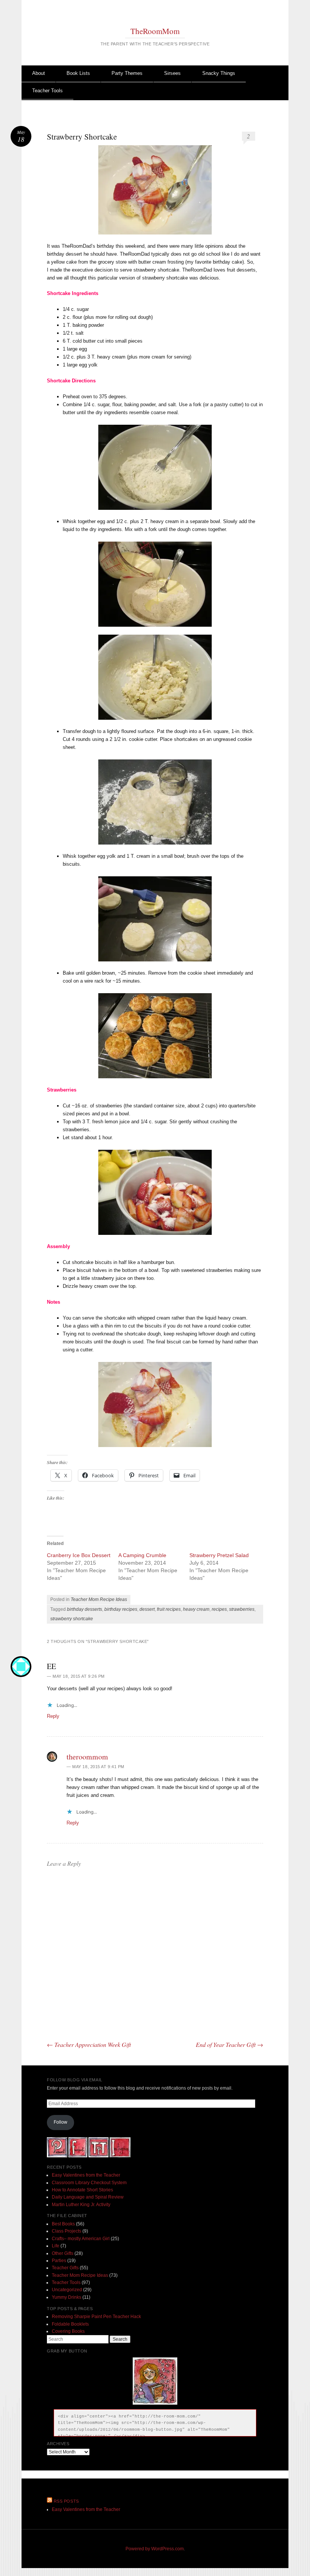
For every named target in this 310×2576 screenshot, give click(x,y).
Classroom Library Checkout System (89, 2183)
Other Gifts (63, 2253)
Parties (59, 2261)
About (39, 73)
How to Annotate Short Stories (82, 2190)
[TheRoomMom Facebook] (78, 2156)
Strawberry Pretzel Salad (219, 1555)
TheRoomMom (155, 31)
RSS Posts (66, 2501)
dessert (147, 1609)
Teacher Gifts (65, 2268)
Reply (53, 1716)
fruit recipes (169, 1609)
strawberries (242, 1609)
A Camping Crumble (142, 1555)
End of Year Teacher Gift (229, 2044)
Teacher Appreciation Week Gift (89, 2044)
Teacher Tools (47, 91)
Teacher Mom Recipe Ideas (99, 1599)
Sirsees (172, 73)
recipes (219, 1609)
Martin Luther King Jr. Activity (81, 2205)
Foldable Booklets (70, 2324)
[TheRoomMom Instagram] (120, 2156)
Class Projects (67, 2231)
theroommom (87, 1757)
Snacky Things (219, 73)
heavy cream (196, 1609)
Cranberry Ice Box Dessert (79, 1555)
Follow (60, 2122)
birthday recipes (121, 1609)
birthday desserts (84, 1609)
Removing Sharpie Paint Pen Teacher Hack (96, 2317)
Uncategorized (67, 2290)
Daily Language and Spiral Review (88, 2197)
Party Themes (127, 73)
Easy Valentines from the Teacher (86, 2175)
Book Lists (78, 73)
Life (56, 2246)
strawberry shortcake (72, 1619)
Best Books (63, 2224)
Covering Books (68, 2331)
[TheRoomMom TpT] (98, 2156)
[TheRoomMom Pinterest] (57, 2156)
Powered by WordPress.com (155, 2549)
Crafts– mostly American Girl (81, 2239)
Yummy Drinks (67, 2297)
